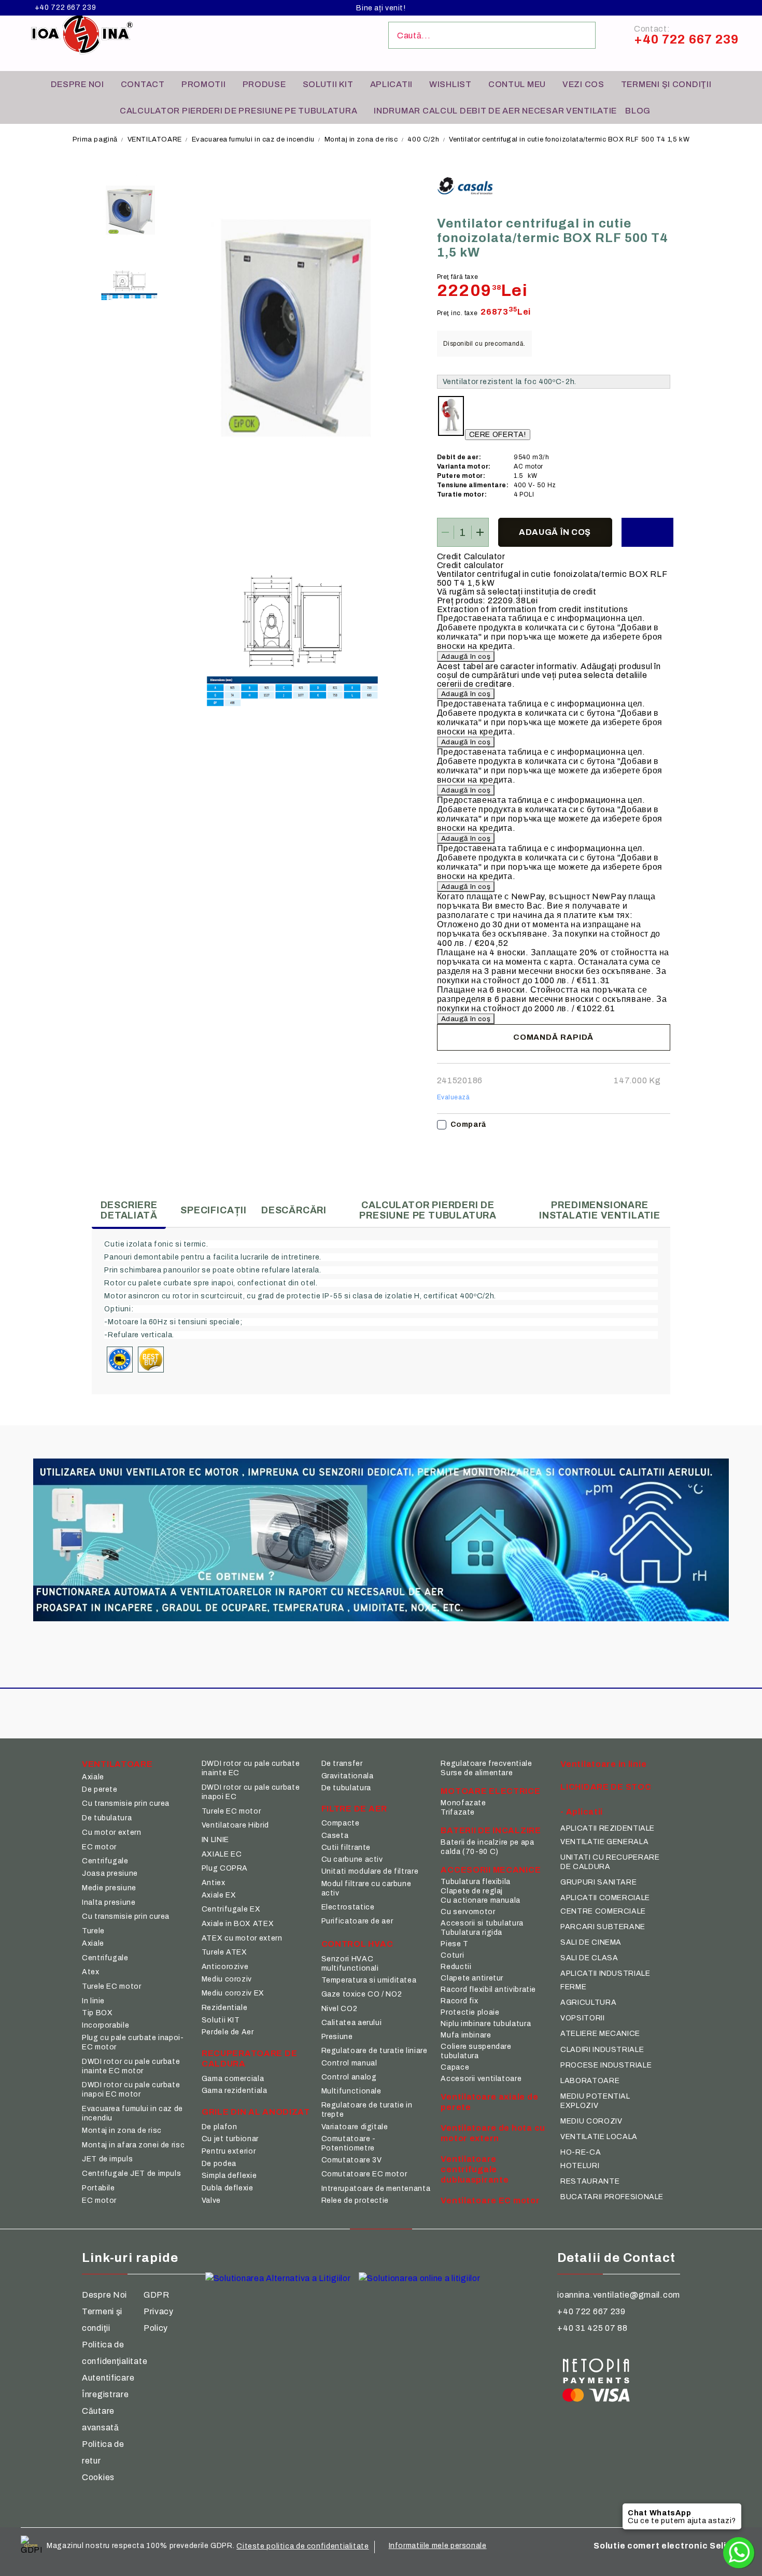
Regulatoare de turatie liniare (375, 2051)
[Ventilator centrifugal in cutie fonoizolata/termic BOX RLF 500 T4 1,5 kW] (129, 210)
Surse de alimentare (477, 1773)
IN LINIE (215, 1840)
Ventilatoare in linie (603, 1764)
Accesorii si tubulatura (482, 1923)
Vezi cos (583, 84)
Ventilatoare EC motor (490, 2200)
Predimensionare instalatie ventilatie (600, 1210)
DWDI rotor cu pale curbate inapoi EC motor (131, 2090)
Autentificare (108, 2378)
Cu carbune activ (352, 1859)
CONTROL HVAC (357, 1944)
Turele (93, 1931)
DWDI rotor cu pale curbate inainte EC (251, 1768)
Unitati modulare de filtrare (370, 1871)
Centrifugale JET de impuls (131, 2174)
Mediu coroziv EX (233, 1993)
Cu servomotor (468, 1912)
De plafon (220, 2127)
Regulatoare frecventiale (486, 1764)
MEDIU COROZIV (591, 2121)
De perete (100, 1789)
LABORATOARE (590, 2081)
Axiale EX (219, 1895)
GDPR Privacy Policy (159, 2311)
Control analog (349, 2077)
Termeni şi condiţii (666, 84)
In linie (93, 2001)
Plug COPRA (225, 1868)
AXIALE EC (222, 1854)
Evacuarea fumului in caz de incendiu (253, 139)
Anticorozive (225, 1967)
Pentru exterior (229, 2151)
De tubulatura (107, 1818)
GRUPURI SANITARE (598, 1882)
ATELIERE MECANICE (600, 2034)
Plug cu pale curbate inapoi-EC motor (133, 2042)
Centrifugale (105, 1861)
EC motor (99, 1847)
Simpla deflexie (229, 2176)
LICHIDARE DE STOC (606, 1787)
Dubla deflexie (228, 2188)
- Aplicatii (582, 1812)
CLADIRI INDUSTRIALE (602, 2050)
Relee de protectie (355, 2200)
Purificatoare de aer (357, 1921)
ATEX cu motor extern (242, 1938)
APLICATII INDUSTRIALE (605, 1973)
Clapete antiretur (472, 1978)
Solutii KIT (328, 84)
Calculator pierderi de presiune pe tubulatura (238, 111)
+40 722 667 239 (65, 8)
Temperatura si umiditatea (369, 1980)
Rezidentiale (225, 2008)
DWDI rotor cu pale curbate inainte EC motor (131, 2066)
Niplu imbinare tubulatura (486, 2024)
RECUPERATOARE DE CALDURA (250, 2058)
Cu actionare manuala (481, 1900)
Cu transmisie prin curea (126, 1803)
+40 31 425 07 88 (592, 2328)
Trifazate (458, 1812)
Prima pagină (95, 139)
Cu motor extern (111, 1832)
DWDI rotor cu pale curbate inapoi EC (251, 1792)
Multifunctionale (351, 2091)
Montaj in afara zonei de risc (133, 2145)
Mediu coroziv (227, 1979)
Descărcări (294, 1210)
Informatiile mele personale (438, 2546)
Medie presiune (109, 1888)
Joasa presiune (110, 1873)
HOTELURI (580, 2166)
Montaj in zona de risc (361, 139)
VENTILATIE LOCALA (599, 2137)
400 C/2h (423, 139)
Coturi (452, 1955)
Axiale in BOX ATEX (238, 1924)
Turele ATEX (224, 1952)
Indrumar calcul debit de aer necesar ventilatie (495, 111)
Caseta (335, 1836)
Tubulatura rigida (471, 1933)
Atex (91, 1972)
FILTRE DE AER (354, 1809)
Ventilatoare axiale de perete (489, 2102)
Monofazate (463, 1803)
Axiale (93, 1777)
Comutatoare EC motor (364, 2174)
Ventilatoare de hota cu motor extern (493, 2133)
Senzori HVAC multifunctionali (350, 1964)
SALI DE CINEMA (591, 1942)
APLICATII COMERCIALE (605, 1898)
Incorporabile (105, 2025)
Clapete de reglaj (472, 1891)
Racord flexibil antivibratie (488, 1990)
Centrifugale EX (231, 1909)
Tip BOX (97, 2013)
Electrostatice (348, 1907)
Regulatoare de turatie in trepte (367, 2110)
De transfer (342, 1764)
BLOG (638, 111)
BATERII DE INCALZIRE (491, 1830)
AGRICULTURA (588, 2002)
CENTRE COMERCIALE (603, 1911)
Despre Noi (104, 2295)
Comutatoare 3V (352, 2160)
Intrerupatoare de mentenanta (376, 2189)
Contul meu (517, 84)
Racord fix (459, 2001)
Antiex (214, 1883)
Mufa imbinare (466, 2035)
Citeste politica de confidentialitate (302, 2546)
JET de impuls (107, 2159)
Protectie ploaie (470, 2012)
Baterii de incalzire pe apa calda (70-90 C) (487, 1847)
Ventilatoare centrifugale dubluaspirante (475, 2169)
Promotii (204, 84)
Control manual (349, 2063)
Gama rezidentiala (235, 2091)
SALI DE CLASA (589, 1958)
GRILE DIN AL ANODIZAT (256, 2112)
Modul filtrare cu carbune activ (366, 1888)
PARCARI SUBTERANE (603, 1927)
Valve (211, 2200)
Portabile (98, 2188)
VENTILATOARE (155, 139)
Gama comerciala (233, 2079)
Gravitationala (348, 1776)
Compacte (341, 1823)
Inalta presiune (109, 1902)
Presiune (337, 2037)
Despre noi (77, 84)
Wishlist (450, 84)
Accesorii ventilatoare (481, 2079)
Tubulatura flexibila (476, 1882)
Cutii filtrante (346, 1848)
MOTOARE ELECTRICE (490, 1791)
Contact (143, 84)
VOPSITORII (582, 2018)
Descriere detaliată (129, 1210)
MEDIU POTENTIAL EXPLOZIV (595, 2101)
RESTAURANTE (590, 2181)
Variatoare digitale (355, 2127)
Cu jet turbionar (230, 2139)
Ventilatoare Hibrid (235, 1825)
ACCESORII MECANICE (491, 1870)
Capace (455, 2067)
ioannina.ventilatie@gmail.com (619, 2295)
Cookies (98, 2477)
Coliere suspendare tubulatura (476, 2051)
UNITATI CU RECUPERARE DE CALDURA (610, 1862)
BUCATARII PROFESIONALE (612, 2197)
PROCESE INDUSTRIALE (606, 2065)
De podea (219, 2164)
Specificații (214, 1210)
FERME (573, 1987)
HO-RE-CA (581, 2152)
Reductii (456, 1967)
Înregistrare (105, 2394)
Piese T (454, 1944)
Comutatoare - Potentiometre (349, 2143)
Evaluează (454, 1097)
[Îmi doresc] (647, 532)
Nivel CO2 (340, 2009)
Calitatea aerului (352, 2023)
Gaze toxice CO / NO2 (362, 1994)
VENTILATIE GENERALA (604, 1842)
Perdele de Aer (228, 2032)
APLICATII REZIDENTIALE (608, 1828)
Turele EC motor (111, 1986)
